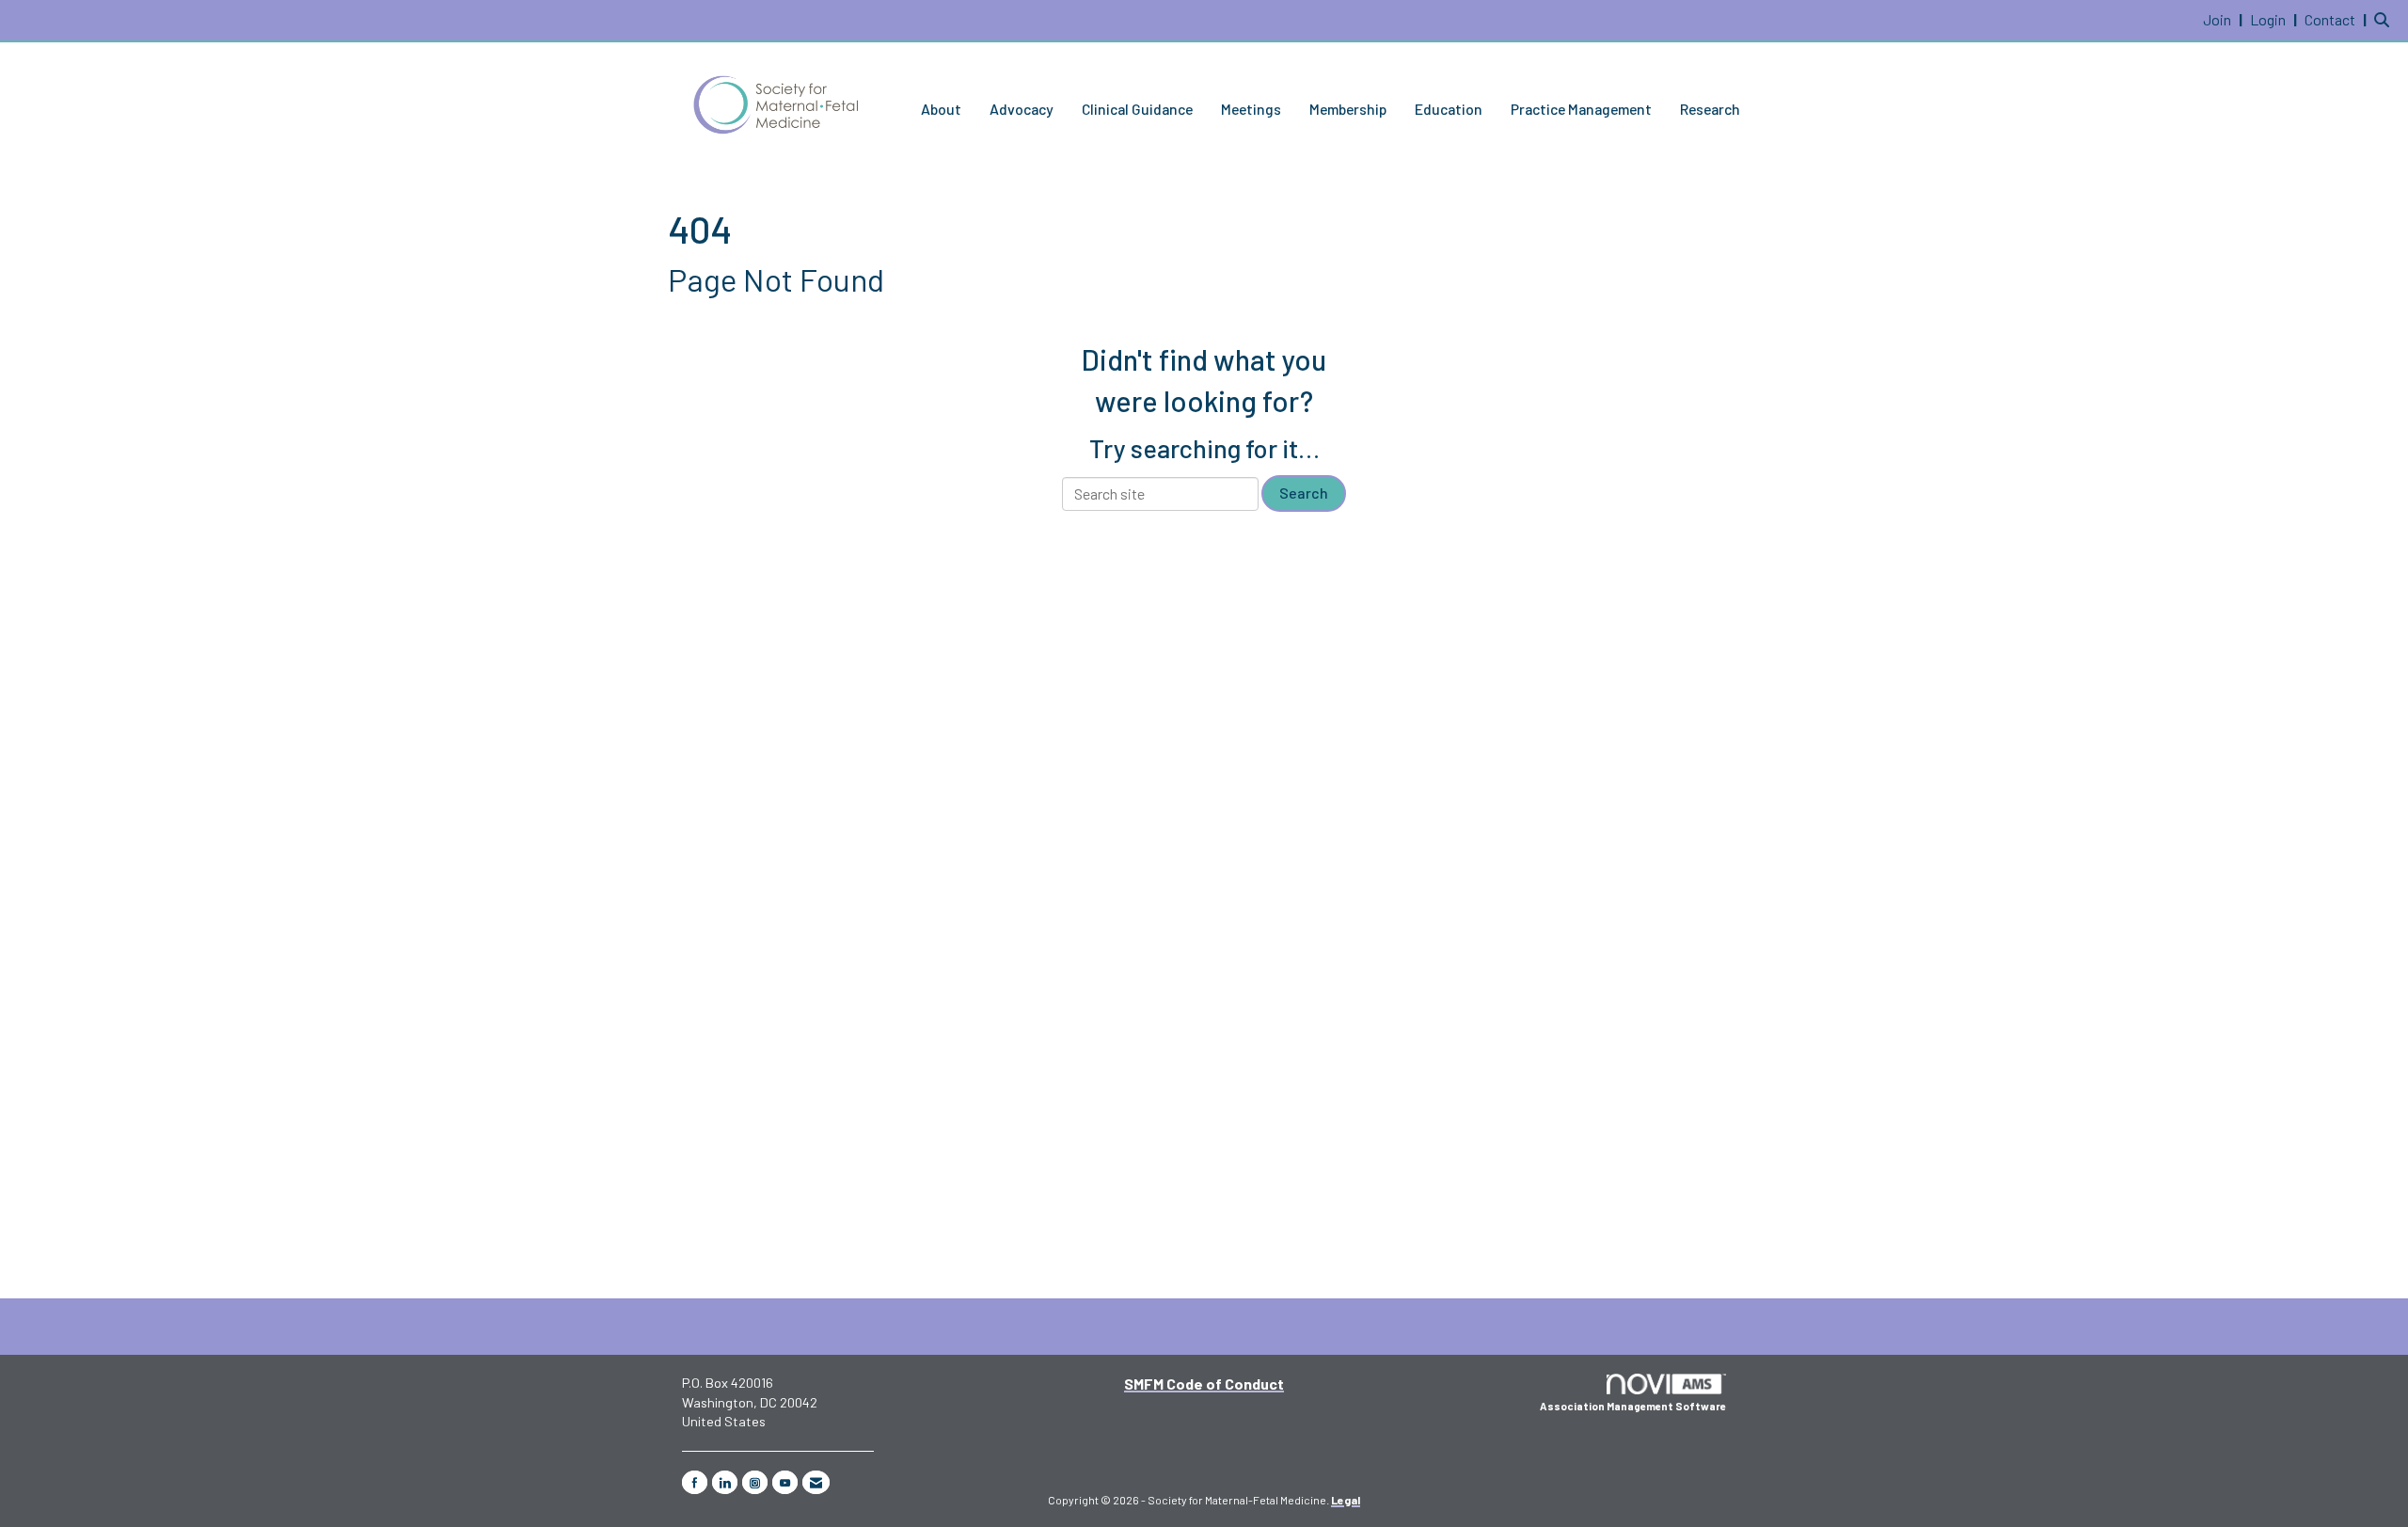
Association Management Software (1633, 1406)
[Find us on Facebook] (695, 1482)
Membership (1348, 109)
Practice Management (1581, 109)
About (941, 109)
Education (1449, 109)
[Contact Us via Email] (816, 1482)
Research (1710, 109)
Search (1304, 493)
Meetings (1251, 109)
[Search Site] (2384, 19)
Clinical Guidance (1137, 109)
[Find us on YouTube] (785, 1482)
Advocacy (1022, 109)
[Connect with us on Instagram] (755, 1482)
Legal (1346, 1500)
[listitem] (2225, 19)
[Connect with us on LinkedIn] (725, 1482)
